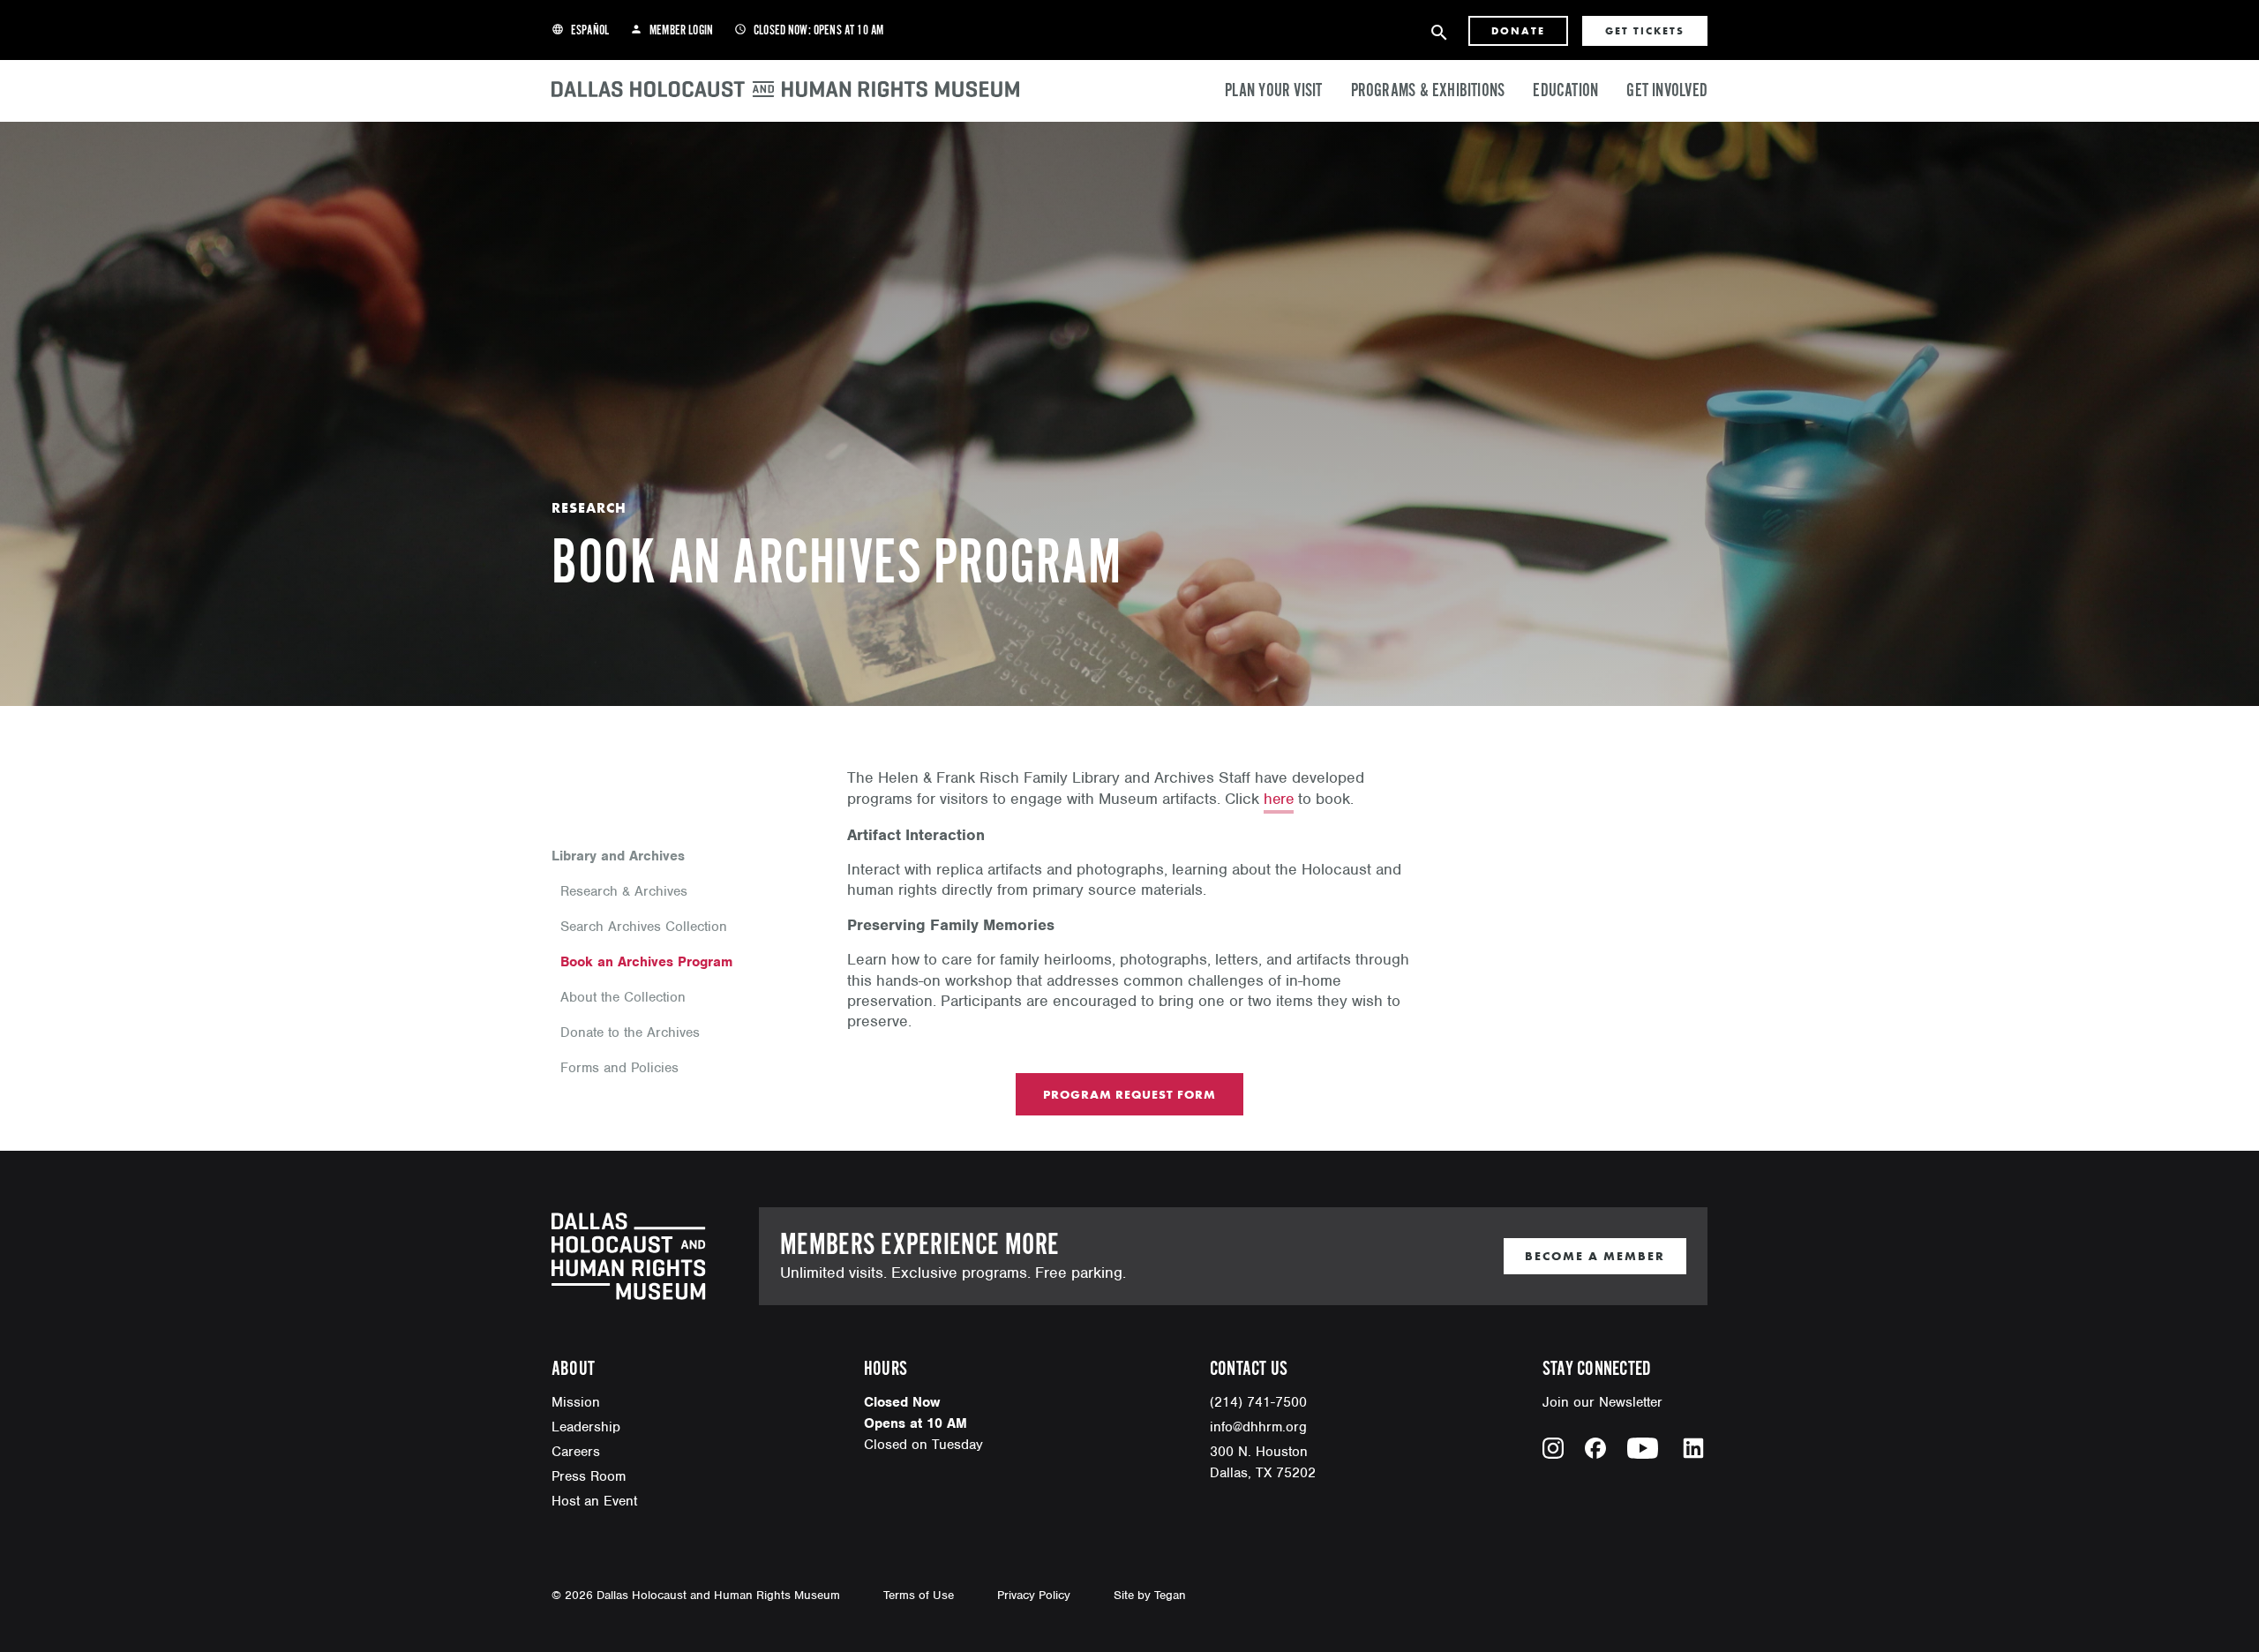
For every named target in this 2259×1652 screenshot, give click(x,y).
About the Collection (623, 997)
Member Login (672, 31)
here (1279, 799)
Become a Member (1595, 1256)
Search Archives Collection (644, 927)
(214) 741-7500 (1258, 1402)
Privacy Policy (1034, 1595)
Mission (576, 1402)
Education (1565, 91)
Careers (576, 1452)
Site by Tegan (1150, 1595)
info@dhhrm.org (1258, 1427)
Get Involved (1667, 91)
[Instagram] (1553, 1448)
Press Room (589, 1476)
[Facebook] (1595, 1448)
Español (580, 31)
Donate (1518, 31)
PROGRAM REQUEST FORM (1129, 1094)
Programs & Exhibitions (1428, 91)
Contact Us (1249, 1369)
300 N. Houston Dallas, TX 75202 (1263, 1462)
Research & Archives (624, 891)
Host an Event (594, 1501)
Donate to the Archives (630, 1032)
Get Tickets (1645, 31)
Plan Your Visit (1273, 91)
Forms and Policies (619, 1068)
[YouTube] (1643, 1448)
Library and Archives (618, 856)
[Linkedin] (1693, 1448)
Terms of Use (919, 1595)
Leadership (586, 1427)
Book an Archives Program (646, 962)
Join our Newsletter (1602, 1402)
